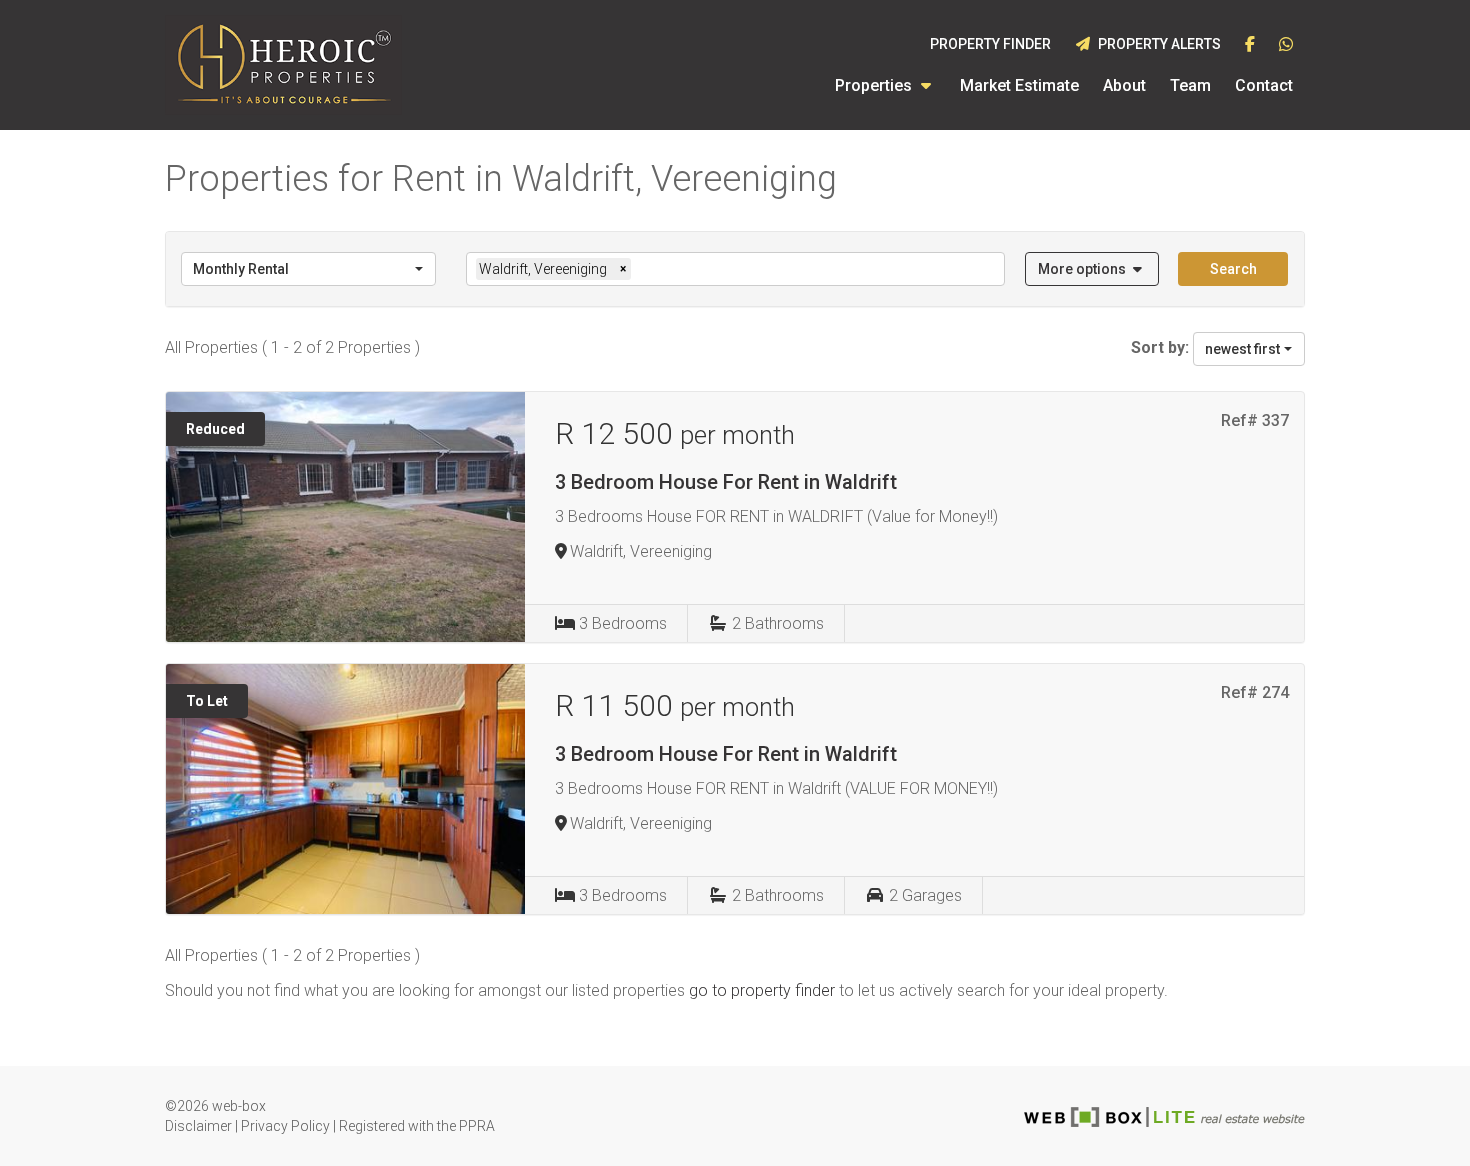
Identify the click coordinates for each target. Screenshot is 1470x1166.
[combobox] (308, 269)
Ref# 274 (1255, 692)
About (1124, 85)
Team (1190, 85)
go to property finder (762, 990)
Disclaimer (198, 1126)
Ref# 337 (1255, 420)
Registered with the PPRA (417, 1126)
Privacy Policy (285, 1126)
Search (1233, 269)
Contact (1264, 85)
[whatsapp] (1286, 45)
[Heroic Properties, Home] (283, 65)
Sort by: (1160, 347)
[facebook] (1250, 45)
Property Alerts (1156, 44)
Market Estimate (1019, 85)
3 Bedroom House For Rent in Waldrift (726, 482)
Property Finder (990, 44)
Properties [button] (875, 85)
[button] (1092, 269)
